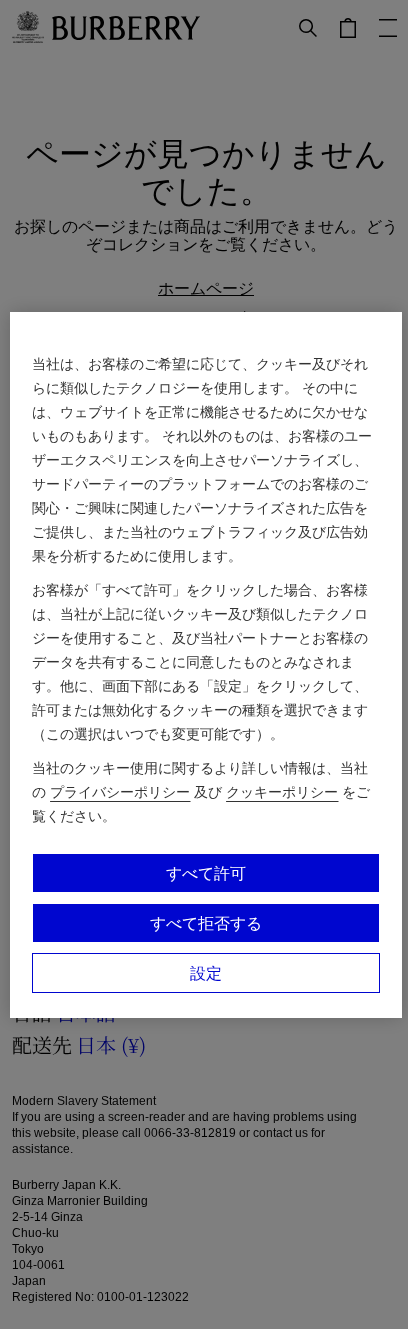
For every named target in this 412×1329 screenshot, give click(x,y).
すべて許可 (206, 873)
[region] (205, 665)
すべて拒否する (206, 923)
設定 (206, 973)
